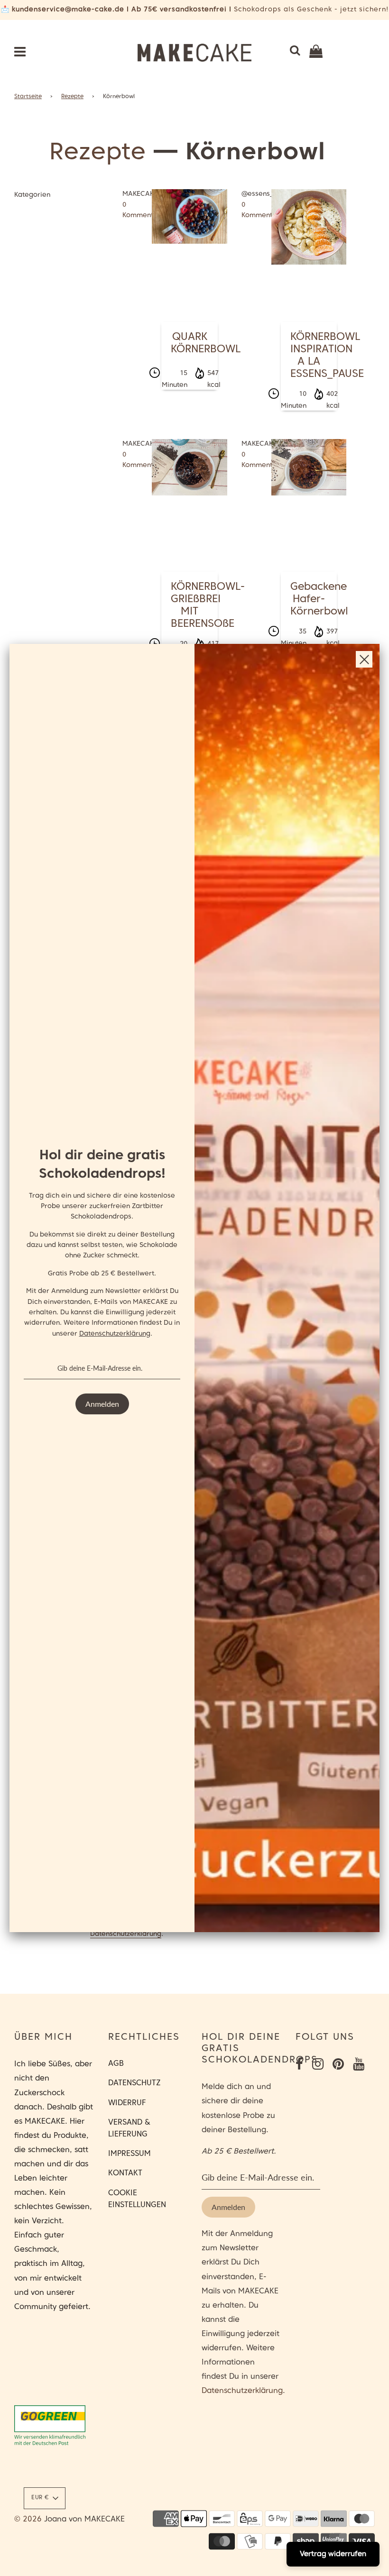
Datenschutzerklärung (115, 1334)
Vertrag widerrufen (333, 2554)
